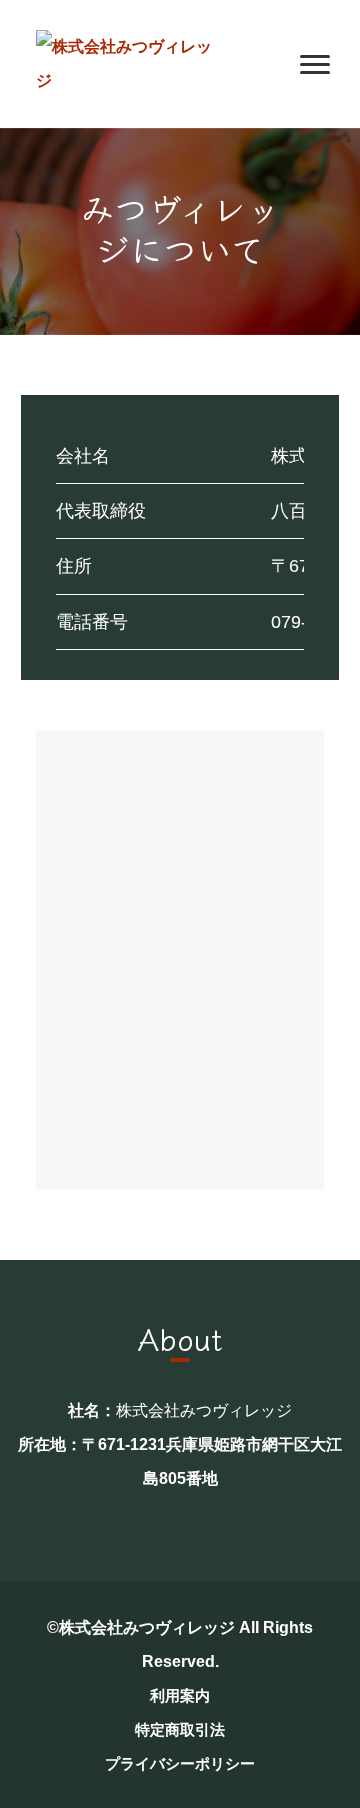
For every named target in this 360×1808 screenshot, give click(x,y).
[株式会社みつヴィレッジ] (126, 62)
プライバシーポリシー (180, 1763)
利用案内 (180, 1695)
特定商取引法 (180, 1729)
